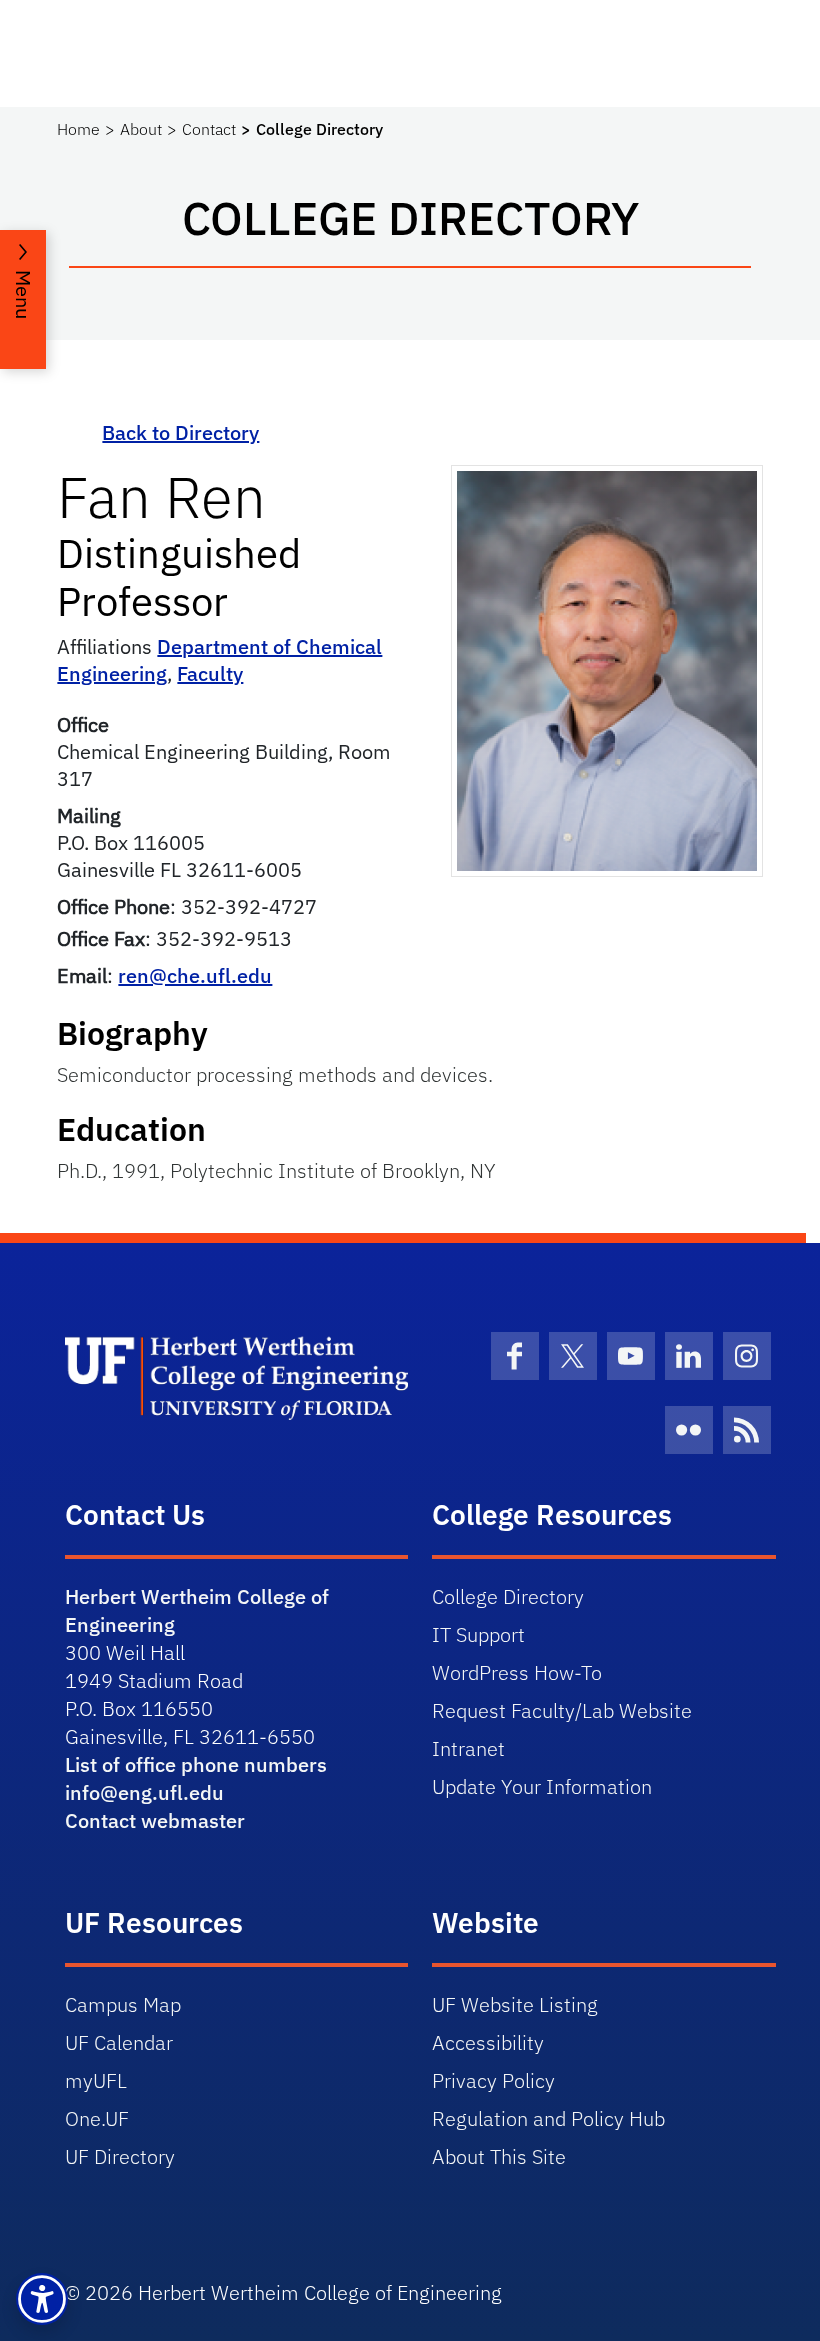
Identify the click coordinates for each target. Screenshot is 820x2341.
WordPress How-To (517, 1672)
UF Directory (120, 2156)
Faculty (210, 673)
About (141, 129)
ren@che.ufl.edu (195, 975)
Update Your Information (542, 1786)
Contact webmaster (155, 1820)
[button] (42, 2299)
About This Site (499, 2156)
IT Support (478, 1634)
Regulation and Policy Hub (548, 2118)
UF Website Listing (515, 2004)
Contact (209, 129)
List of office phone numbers (196, 1764)
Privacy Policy (493, 2080)
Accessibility (488, 2042)
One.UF (97, 2118)
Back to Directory (180, 432)
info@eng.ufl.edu (144, 1792)
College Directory (508, 1596)
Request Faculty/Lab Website (562, 1710)
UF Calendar (119, 2042)
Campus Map (123, 2004)
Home (78, 129)
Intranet (468, 1748)
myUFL (96, 2080)
